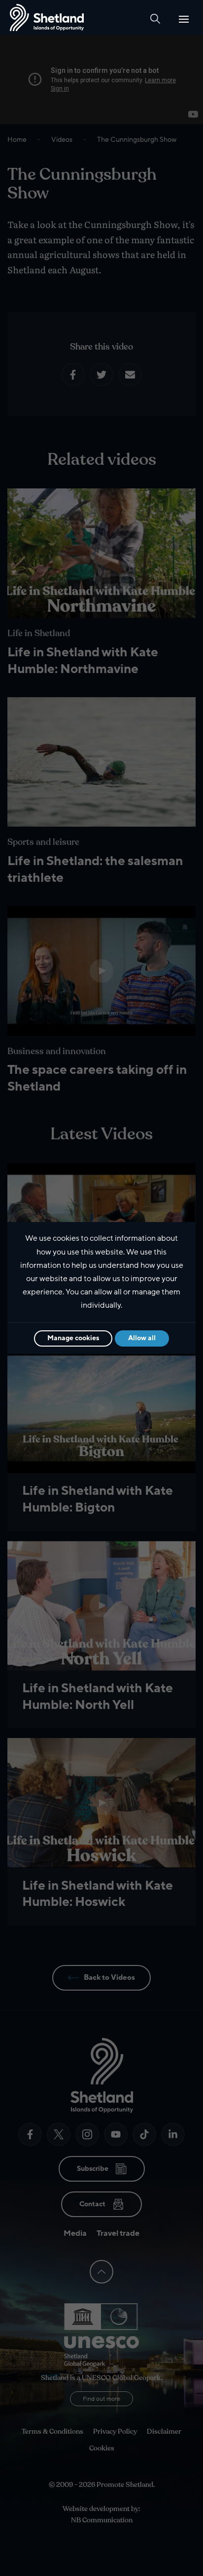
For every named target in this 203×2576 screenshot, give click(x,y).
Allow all (142, 1338)
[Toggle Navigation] (184, 19)
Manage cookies (73, 1338)
